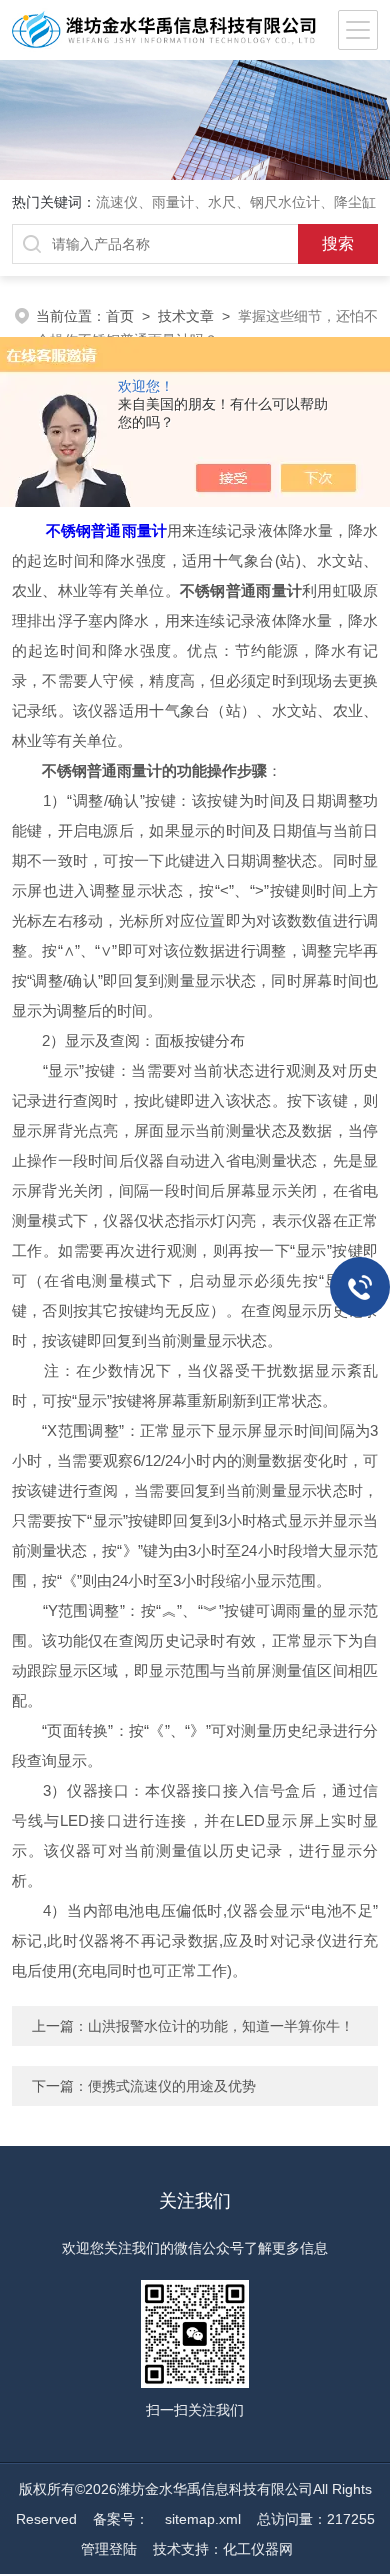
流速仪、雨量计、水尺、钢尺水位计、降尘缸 (236, 202)
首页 (120, 316)
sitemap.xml (203, 2519)
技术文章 (186, 316)
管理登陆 (109, 2549)
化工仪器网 (258, 2549)
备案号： (121, 2519)
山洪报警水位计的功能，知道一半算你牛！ (221, 2026)
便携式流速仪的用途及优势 (172, 2086)
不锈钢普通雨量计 (106, 530)
